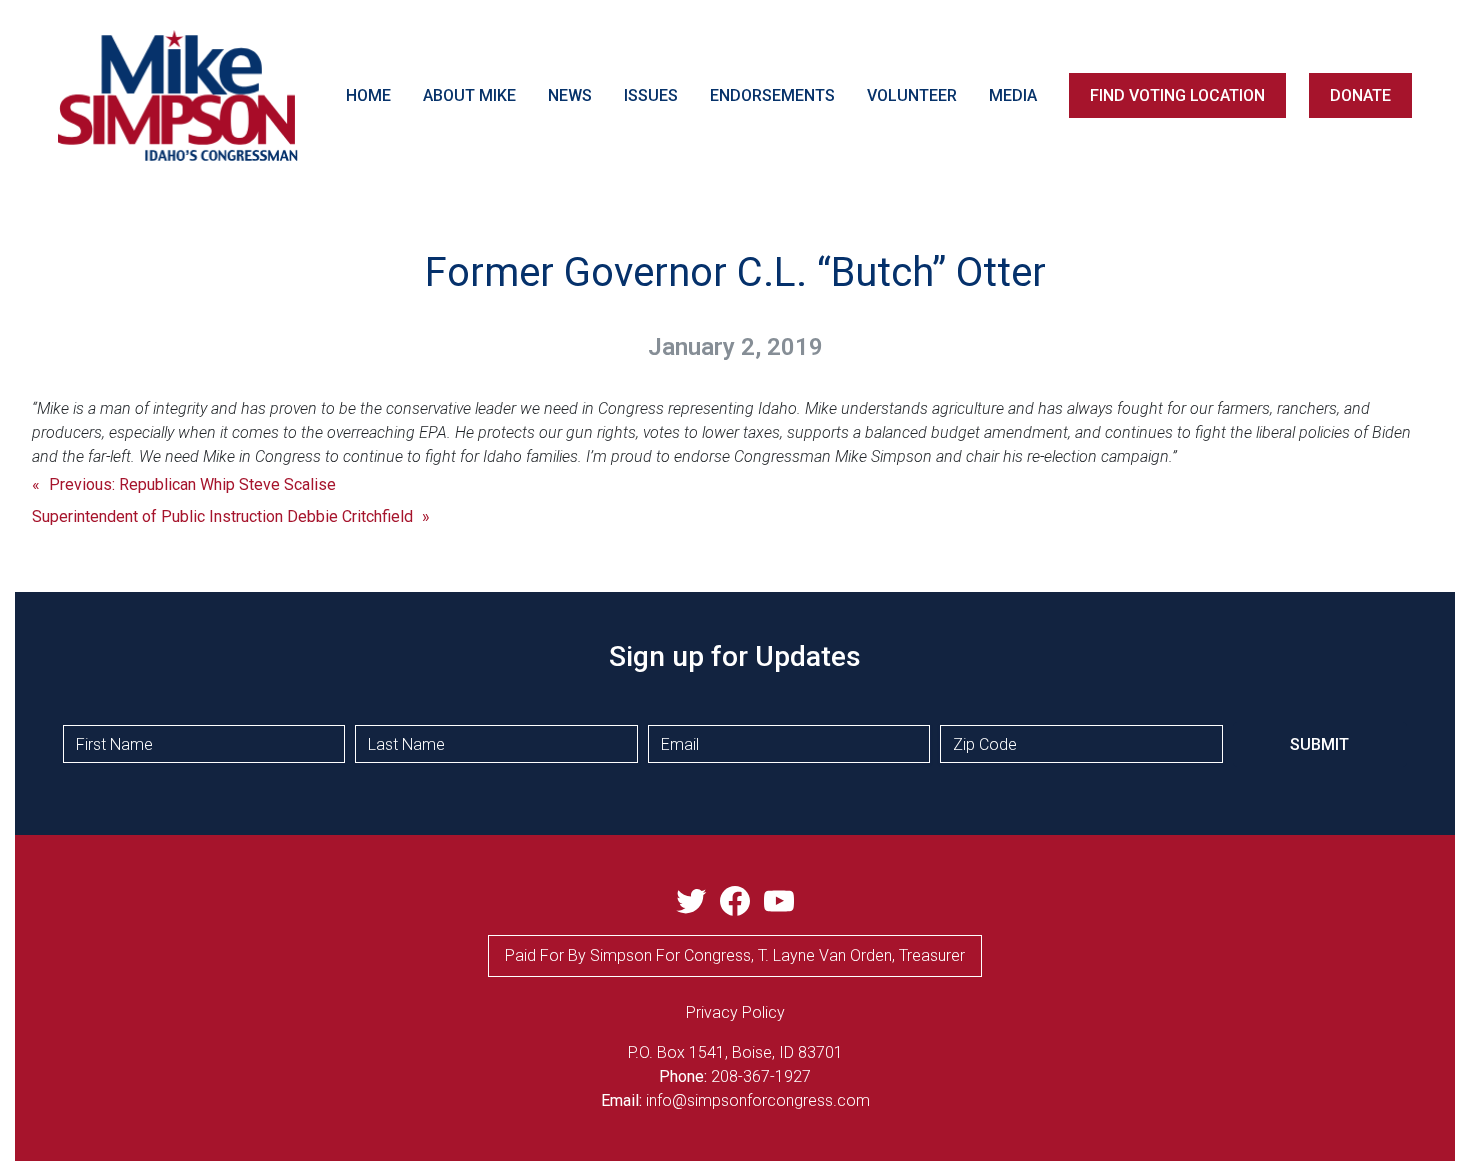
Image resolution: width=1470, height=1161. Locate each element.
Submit (1319, 744)
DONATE (1360, 95)
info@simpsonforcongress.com (758, 1100)
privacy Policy (735, 1012)
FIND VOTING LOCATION (1177, 95)
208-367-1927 (761, 1076)
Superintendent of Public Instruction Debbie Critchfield (222, 516)
